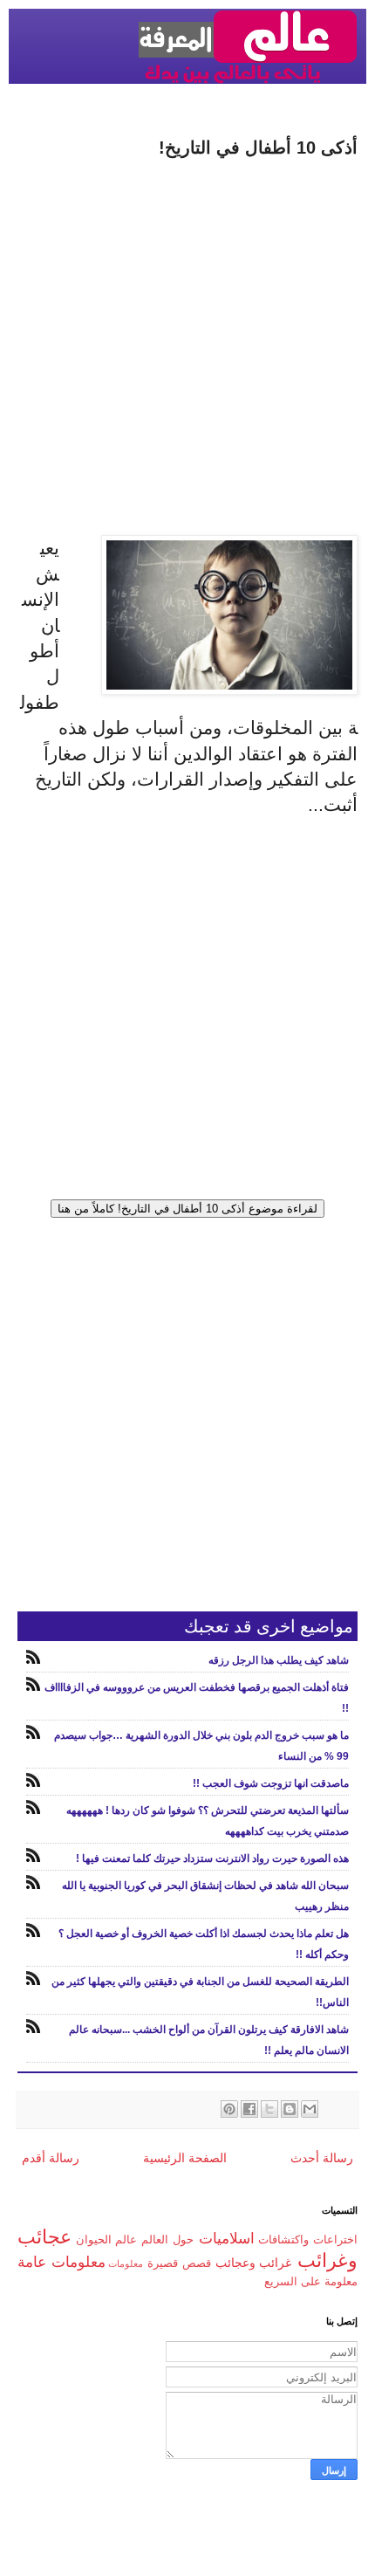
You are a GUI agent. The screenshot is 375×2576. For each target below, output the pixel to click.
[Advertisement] (187, 347)
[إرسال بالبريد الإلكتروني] (310, 2109)
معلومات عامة (61, 2262)
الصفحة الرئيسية (185, 2158)
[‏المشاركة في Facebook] (249, 2109)
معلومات (126, 2263)
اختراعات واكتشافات (308, 2240)
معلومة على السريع (311, 2282)
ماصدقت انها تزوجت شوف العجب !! (271, 1783)
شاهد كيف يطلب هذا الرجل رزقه (279, 1660)
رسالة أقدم (51, 2158)
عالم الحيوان (107, 2240)
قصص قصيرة (179, 2263)
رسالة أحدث (322, 2158)
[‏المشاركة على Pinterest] (229, 2109)
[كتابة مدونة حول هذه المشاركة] (290, 2109)
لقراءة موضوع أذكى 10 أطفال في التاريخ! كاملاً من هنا (187, 1209)
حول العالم (167, 2240)
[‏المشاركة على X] (269, 2109)
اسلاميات (227, 2239)
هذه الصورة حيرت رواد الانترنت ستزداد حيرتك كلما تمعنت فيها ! (212, 1858)
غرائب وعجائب (254, 2263)
